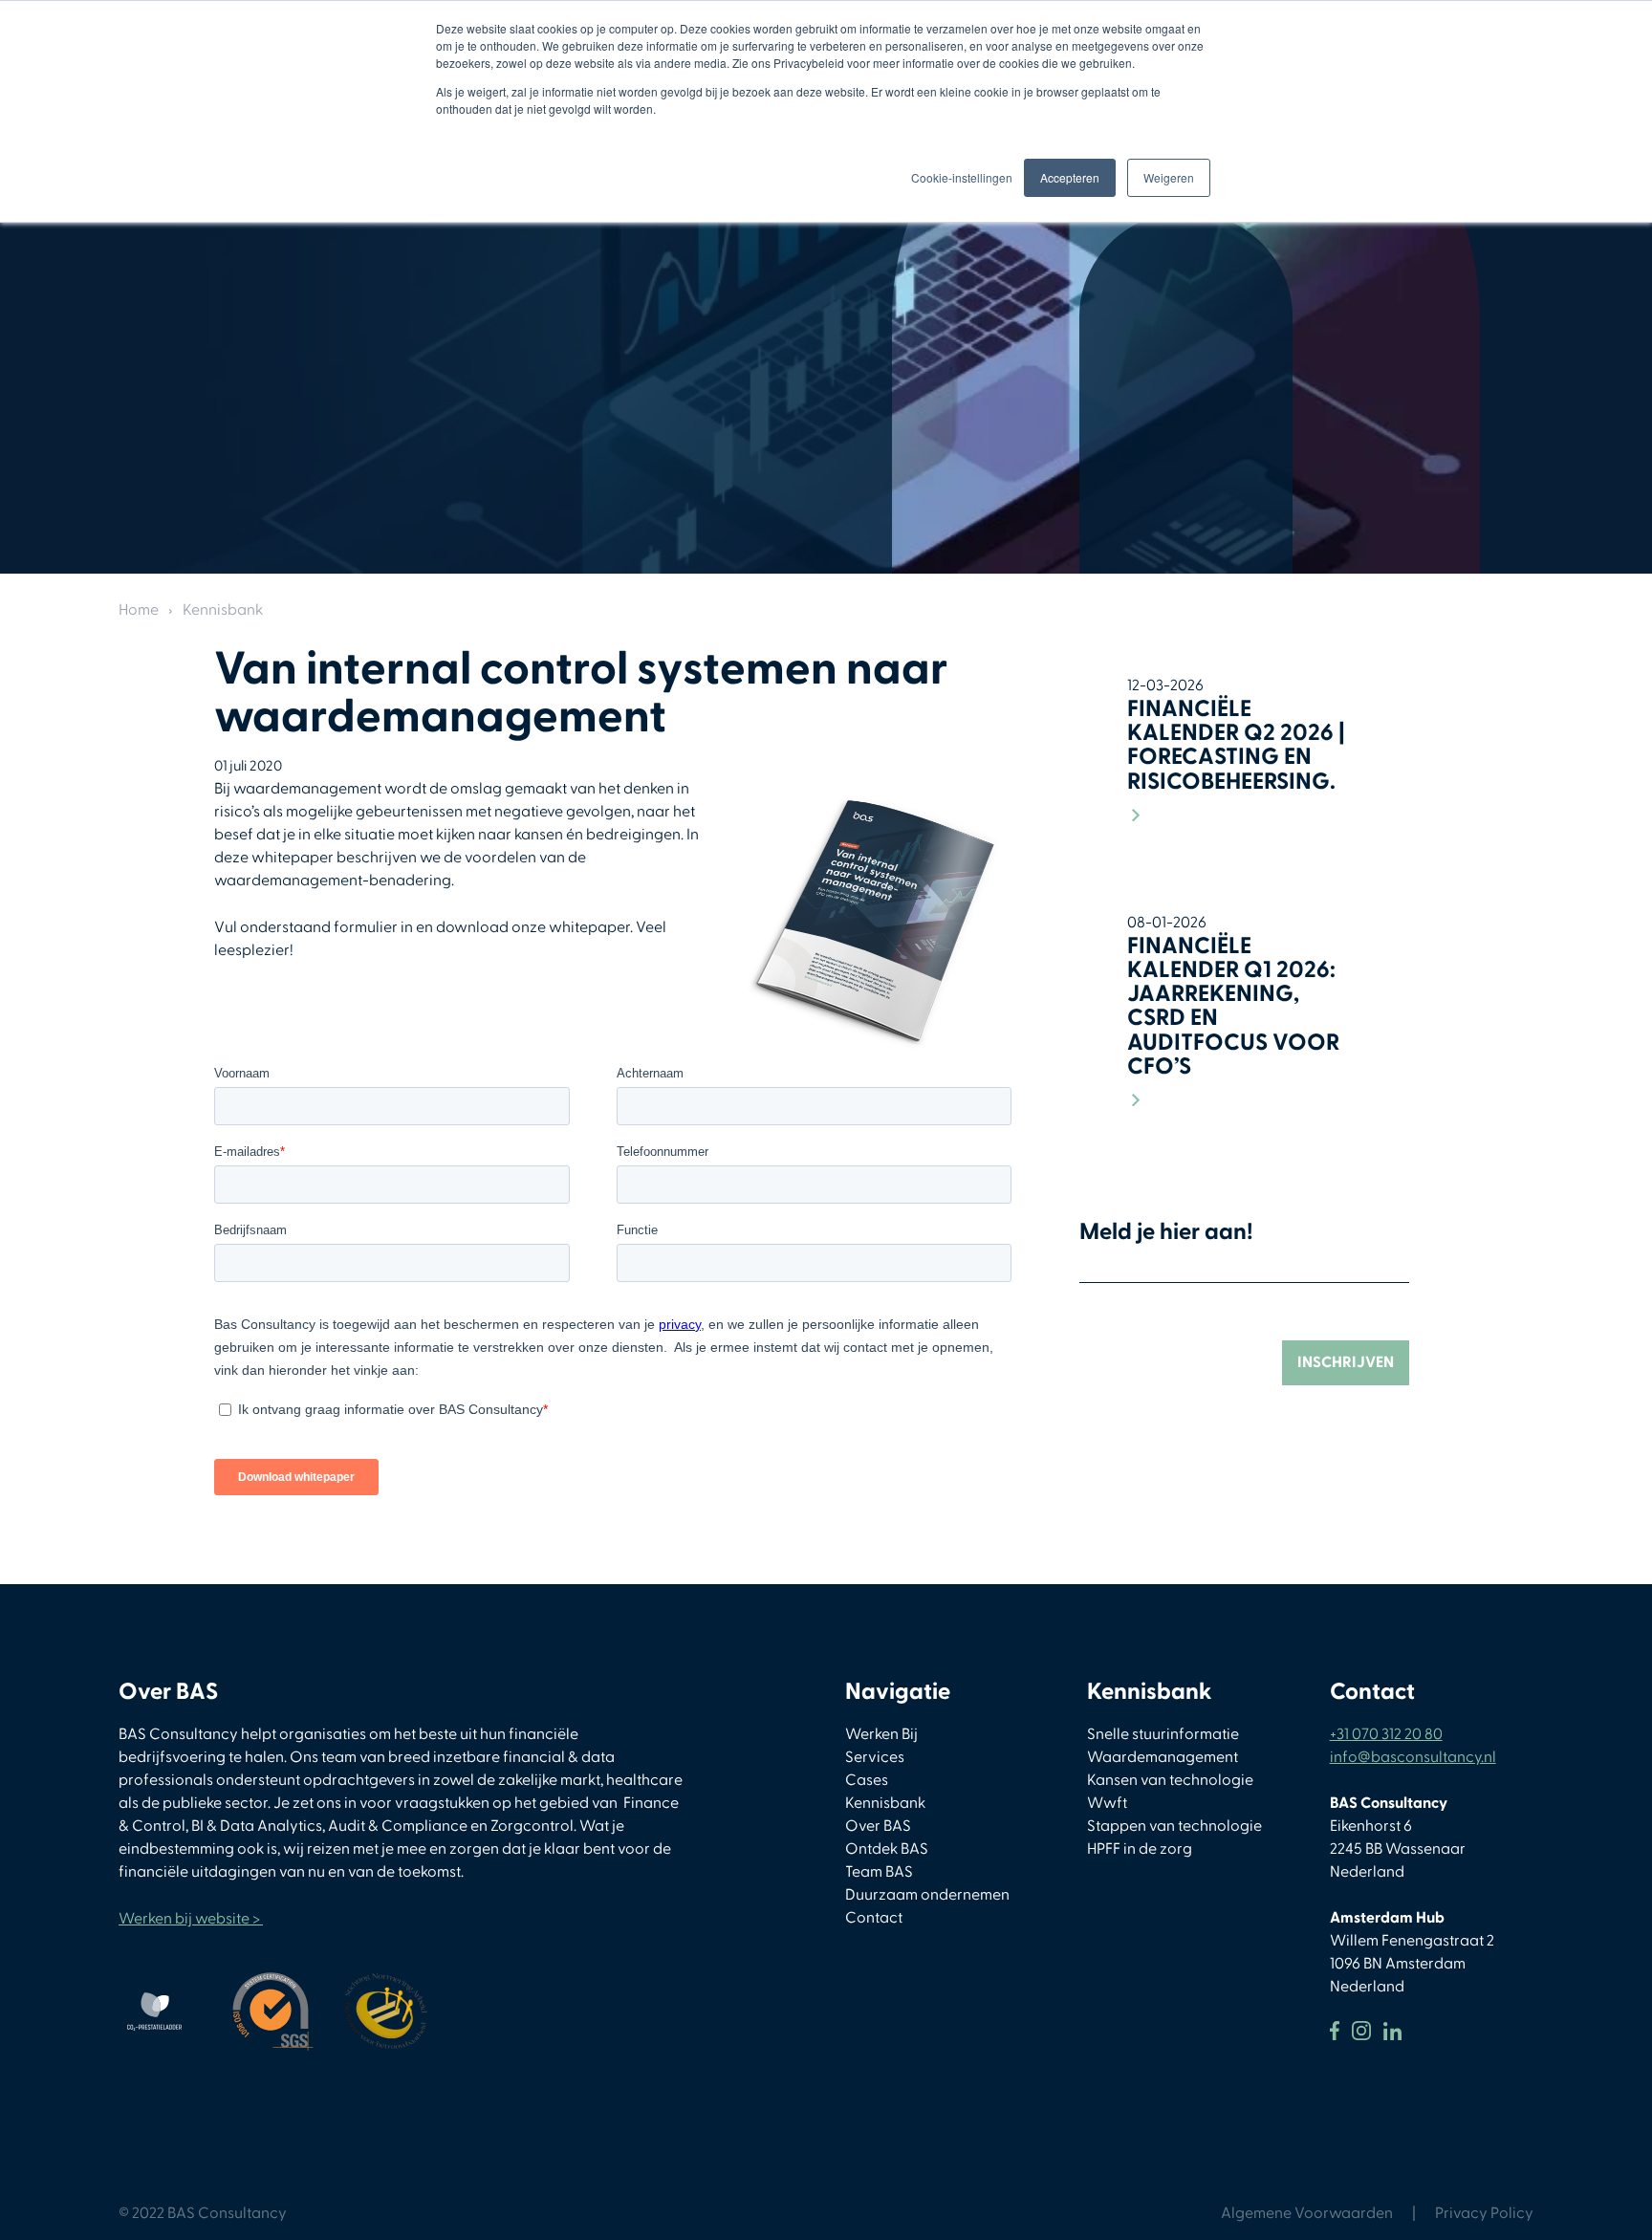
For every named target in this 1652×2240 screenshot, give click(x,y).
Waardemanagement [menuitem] (1163, 1757)
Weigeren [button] (1169, 177)
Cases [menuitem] (867, 1780)
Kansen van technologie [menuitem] (1170, 1780)
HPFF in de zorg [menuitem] (1140, 1849)
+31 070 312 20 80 (1386, 1734)
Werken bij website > (191, 1919)
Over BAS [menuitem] (878, 1826)
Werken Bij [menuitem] (881, 1734)
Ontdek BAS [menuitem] (887, 1849)
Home (139, 610)
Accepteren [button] (1070, 177)
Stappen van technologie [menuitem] (1174, 1826)
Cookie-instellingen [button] (962, 177)
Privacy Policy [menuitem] (1484, 2213)
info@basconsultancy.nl (1413, 1757)
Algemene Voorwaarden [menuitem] (1307, 2213)
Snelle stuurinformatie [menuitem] (1163, 1734)
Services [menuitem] (875, 1757)
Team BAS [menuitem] (879, 1872)
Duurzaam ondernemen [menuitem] (927, 1895)
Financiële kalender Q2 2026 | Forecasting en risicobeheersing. (1236, 745)
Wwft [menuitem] (1107, 1803)
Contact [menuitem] (874, 1918)
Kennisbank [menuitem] (885, 1803)
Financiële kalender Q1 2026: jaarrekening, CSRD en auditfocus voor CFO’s (1233, 1006)
